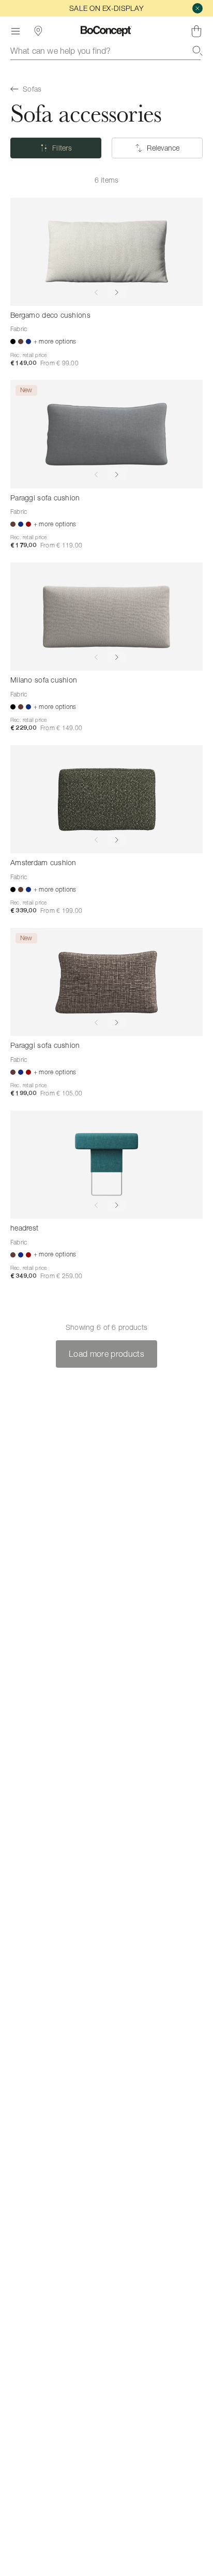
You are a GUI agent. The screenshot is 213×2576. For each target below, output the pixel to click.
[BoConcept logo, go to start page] (106, 31)
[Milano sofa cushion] (106, 617)
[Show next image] (117, 292)
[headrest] (106, 1165)
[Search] (197, 51)
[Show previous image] (96, 292)
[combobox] (106, 51)
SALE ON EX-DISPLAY (106, 8)
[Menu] (16, 31)
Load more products (106, 1354)
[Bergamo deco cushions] (106, 252)
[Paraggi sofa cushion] (106, 434)
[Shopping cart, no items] (196, 31)
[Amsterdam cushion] (106, 799)
